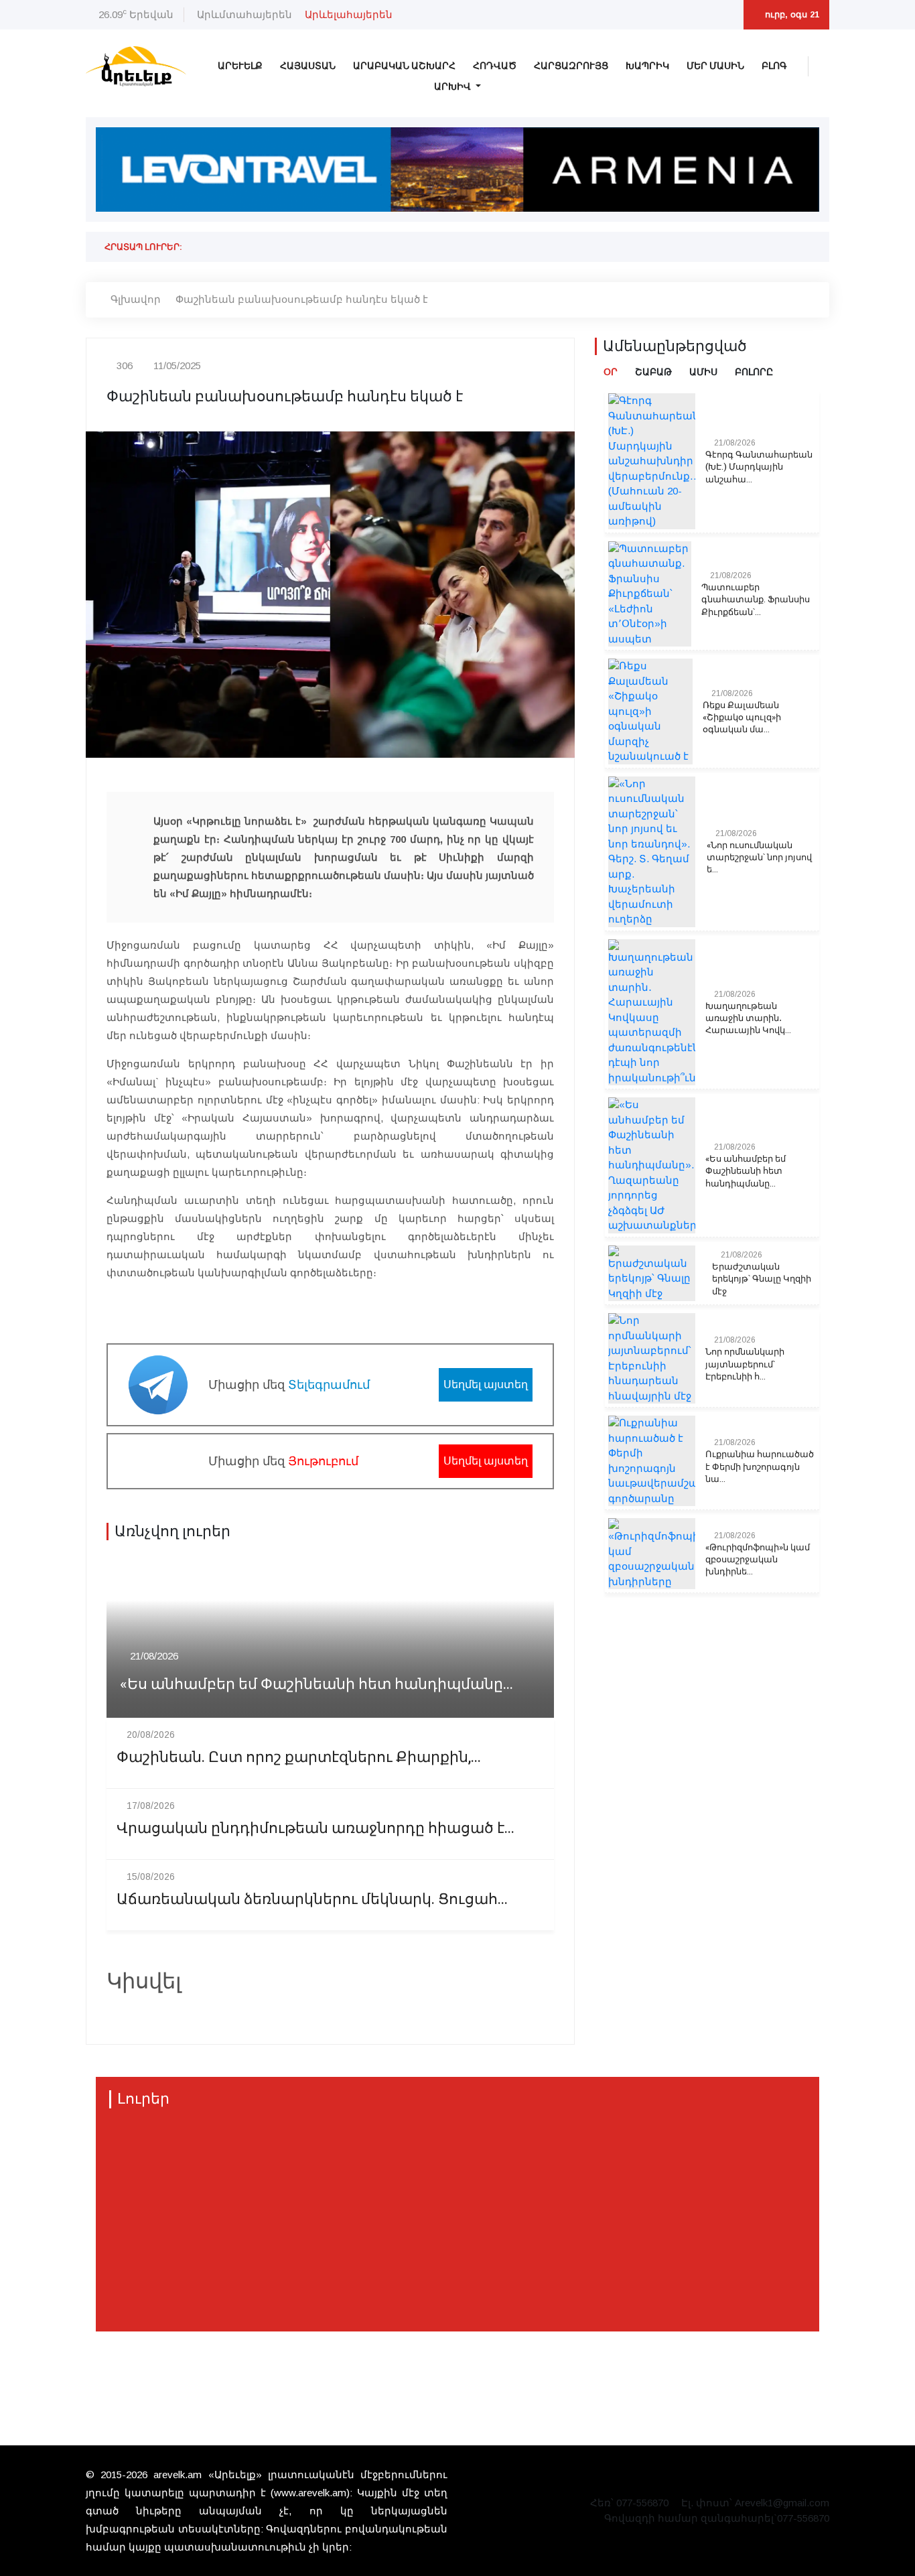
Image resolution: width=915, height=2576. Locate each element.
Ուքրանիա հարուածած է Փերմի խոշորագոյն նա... (760, 1467)
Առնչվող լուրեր (172, 1532)
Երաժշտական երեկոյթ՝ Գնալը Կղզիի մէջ (762, 1279)
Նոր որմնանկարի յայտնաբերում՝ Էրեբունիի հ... (745, 1364)
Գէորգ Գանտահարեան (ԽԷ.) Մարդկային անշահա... (759, 467)
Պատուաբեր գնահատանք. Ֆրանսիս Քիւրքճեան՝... (756, 600)
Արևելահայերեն (349, 14)
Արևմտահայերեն (244, 14)
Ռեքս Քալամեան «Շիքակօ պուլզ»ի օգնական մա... (742, 718)
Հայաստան (308, 66)
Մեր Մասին (715, 66)
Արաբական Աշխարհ (404, 66)
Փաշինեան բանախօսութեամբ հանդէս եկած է (302, 299)
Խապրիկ (647, 66)
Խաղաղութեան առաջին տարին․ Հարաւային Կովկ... (748, 1018)
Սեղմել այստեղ (486, 1384)
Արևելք (240, 66)
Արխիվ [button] (453, 87)
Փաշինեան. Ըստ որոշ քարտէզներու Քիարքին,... (299, 1758)
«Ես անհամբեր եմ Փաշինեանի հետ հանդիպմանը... (316, 1685)
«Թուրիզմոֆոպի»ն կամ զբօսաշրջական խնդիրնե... (758, 1560)
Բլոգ (774, 66)
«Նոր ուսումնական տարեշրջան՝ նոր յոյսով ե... (759, 858)
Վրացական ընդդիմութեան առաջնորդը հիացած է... (315, 1829)
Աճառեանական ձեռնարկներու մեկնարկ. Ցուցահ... (312, 1900)
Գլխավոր (136, 299)
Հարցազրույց (571, 66)
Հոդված (495, 66)
